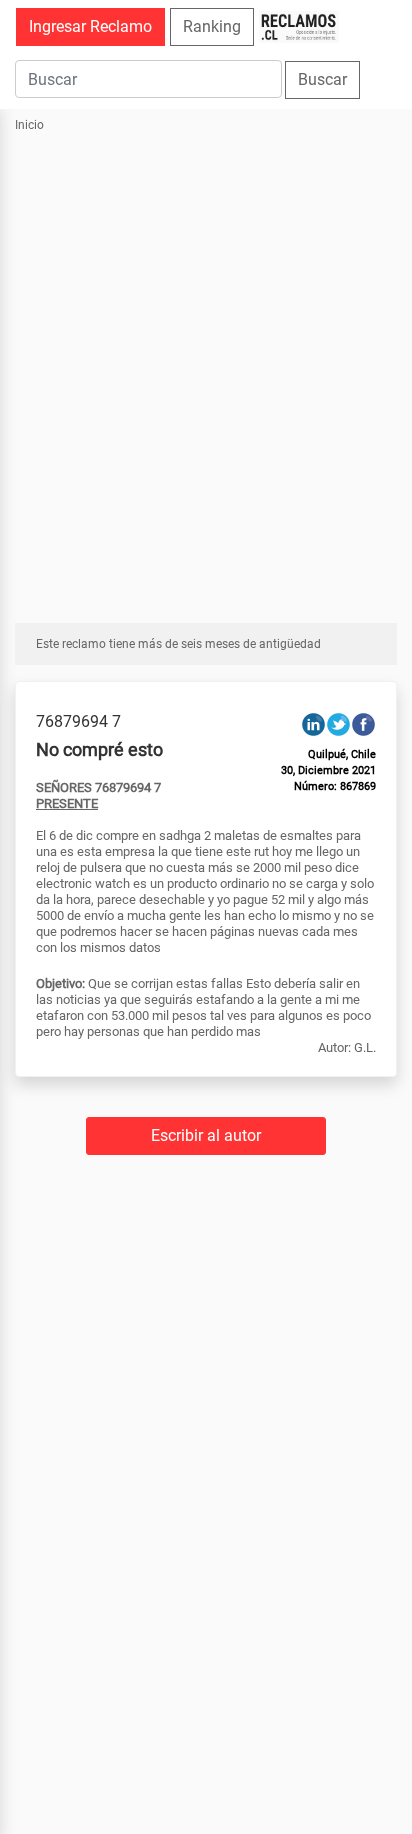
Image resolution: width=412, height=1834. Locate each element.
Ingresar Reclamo (90, 26)
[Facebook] (363, 723)
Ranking (212, 26)
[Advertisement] (206, 367)
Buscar (322, 79)
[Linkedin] (313, 723)
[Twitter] (338, 723)
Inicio (29, 125)
